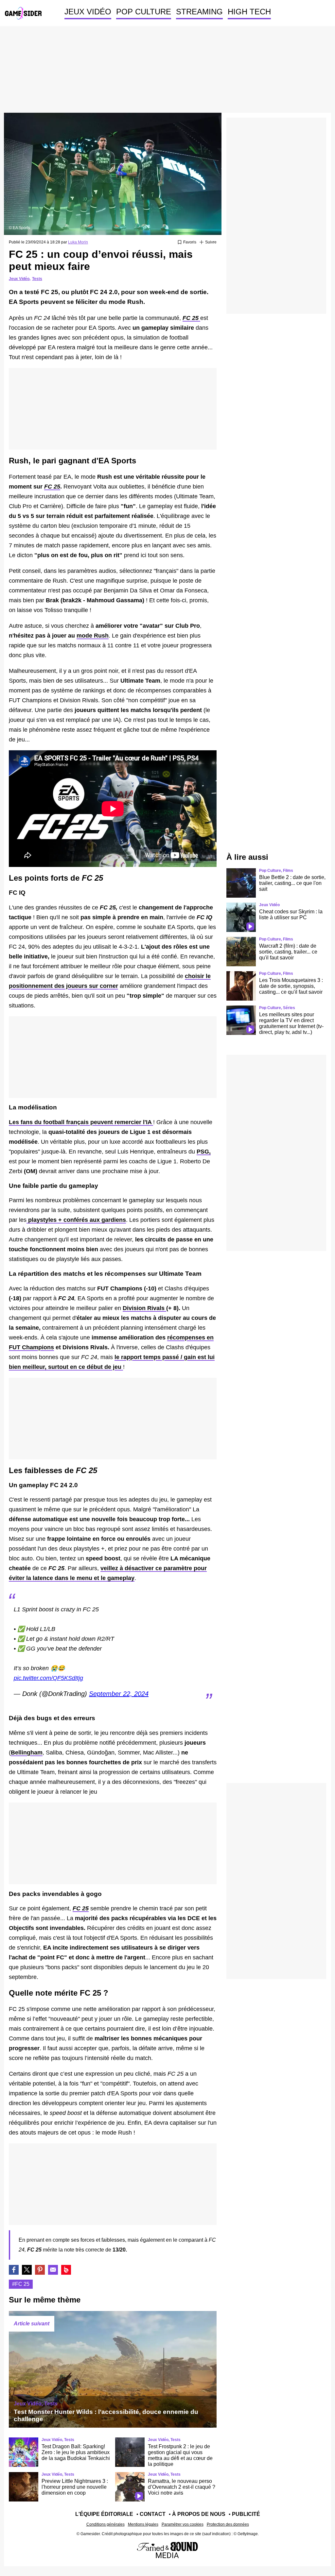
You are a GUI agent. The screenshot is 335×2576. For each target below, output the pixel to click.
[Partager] (40, 2270)
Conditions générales (106, 2524)
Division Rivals (144, 1308)
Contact (153, 2514)
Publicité (246, 2514)
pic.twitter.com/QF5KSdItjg (48, 1678)
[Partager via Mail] (53, 2270)
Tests (37, 279)
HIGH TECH (249, 12)
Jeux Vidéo (19, 279)
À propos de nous (199, 2514)
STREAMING (199, 12)
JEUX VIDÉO (88, 12)
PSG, (204, 1152)
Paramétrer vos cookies (183, 2524)
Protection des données (228, 2524)
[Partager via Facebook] (14, 2270)
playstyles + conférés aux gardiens (76, 1220)
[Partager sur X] (27, 2270)
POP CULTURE (144, 12)
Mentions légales (143, 2524)
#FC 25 (21, 2284)
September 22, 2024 (119, 1694)
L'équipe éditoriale (104, 2514)
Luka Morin (78, 242)
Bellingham (27, 1753)
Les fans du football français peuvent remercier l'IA (81, 1122)
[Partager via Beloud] (66, 2270)
